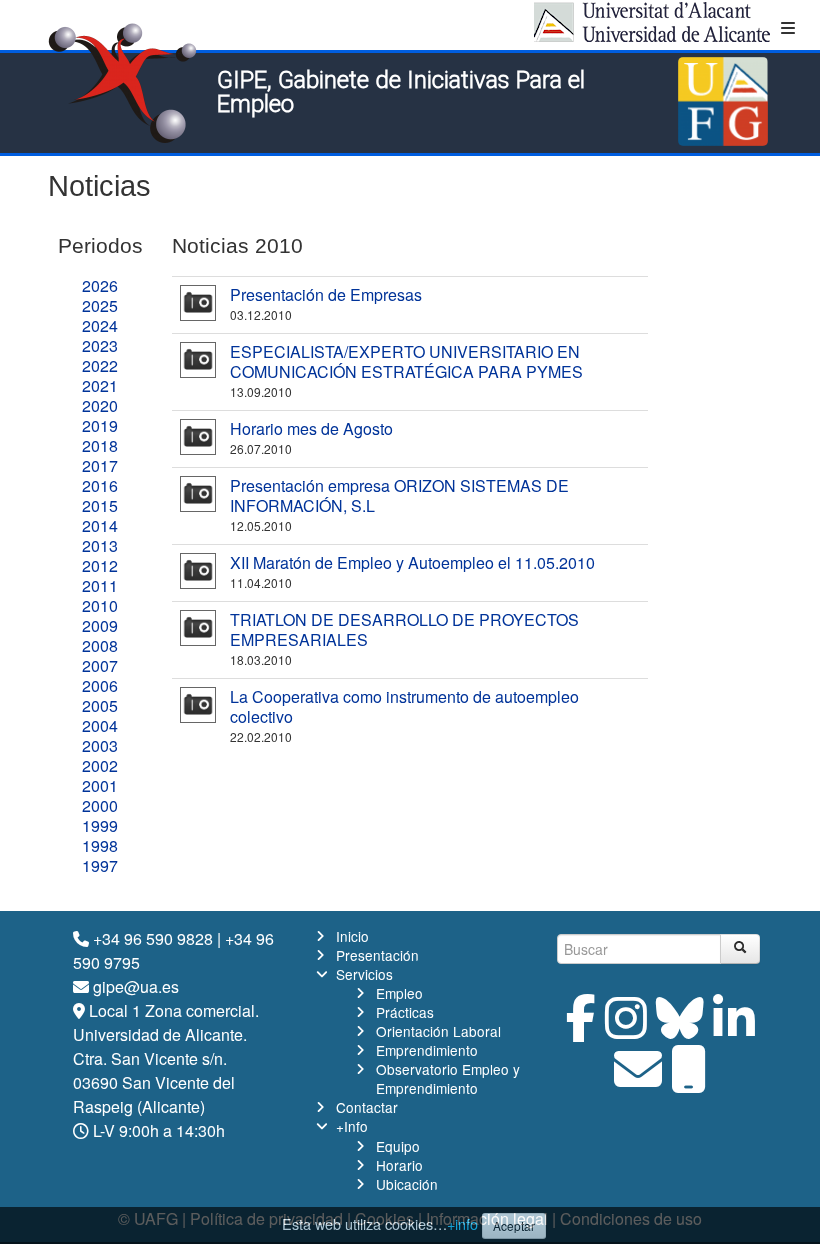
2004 (100, 725)
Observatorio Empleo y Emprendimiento (448, 1078)
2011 (100, 585)
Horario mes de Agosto (311, 428)
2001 (100, 785)
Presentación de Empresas (326, 294)
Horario (399, 1165)
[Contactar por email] (638, 1080)
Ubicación (407, 1184)
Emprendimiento (427, 1050)
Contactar (367, 1107)
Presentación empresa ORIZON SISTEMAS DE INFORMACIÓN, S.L (399, 495)
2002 (100, 765)
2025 (100, 305)
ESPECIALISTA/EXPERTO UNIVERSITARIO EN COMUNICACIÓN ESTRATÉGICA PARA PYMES (406, 361)
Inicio (352, 936)
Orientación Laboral (438, 1031)
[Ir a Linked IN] (734, 1029)
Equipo (398, 1146)
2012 (100, 565)
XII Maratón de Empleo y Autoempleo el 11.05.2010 (412, 562)
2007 (100, 665)
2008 (100, 645)
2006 (100, 685)
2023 (100, 345)
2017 (100, 465)
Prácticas (405, 1012)
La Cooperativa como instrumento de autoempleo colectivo (404, 706)
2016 (100, 485)
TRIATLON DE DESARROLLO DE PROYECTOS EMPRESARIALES (404, 629)
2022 (100, 365)
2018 (100, 445)
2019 (100, 425)
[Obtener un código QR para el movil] (689, 1080)
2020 (100, 405)
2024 (100, 325)
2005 (100, 705)
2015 (100, 505)
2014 (100, 525)
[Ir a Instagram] (626, 1029)
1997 (100, 865)
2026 (100, 285)
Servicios (364, 974)
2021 (100, 385)
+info (462, 1223)
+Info (352, 1126)
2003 (100, 745)
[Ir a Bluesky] (680, 1029)
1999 (100, 825)
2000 (100, 805)
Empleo (399, 993)
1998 (100, 845)
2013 (100, 545)
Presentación (377, 955)
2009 (100, 625)
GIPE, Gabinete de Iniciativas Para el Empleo (401, 92)
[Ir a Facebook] (581, 1029)
